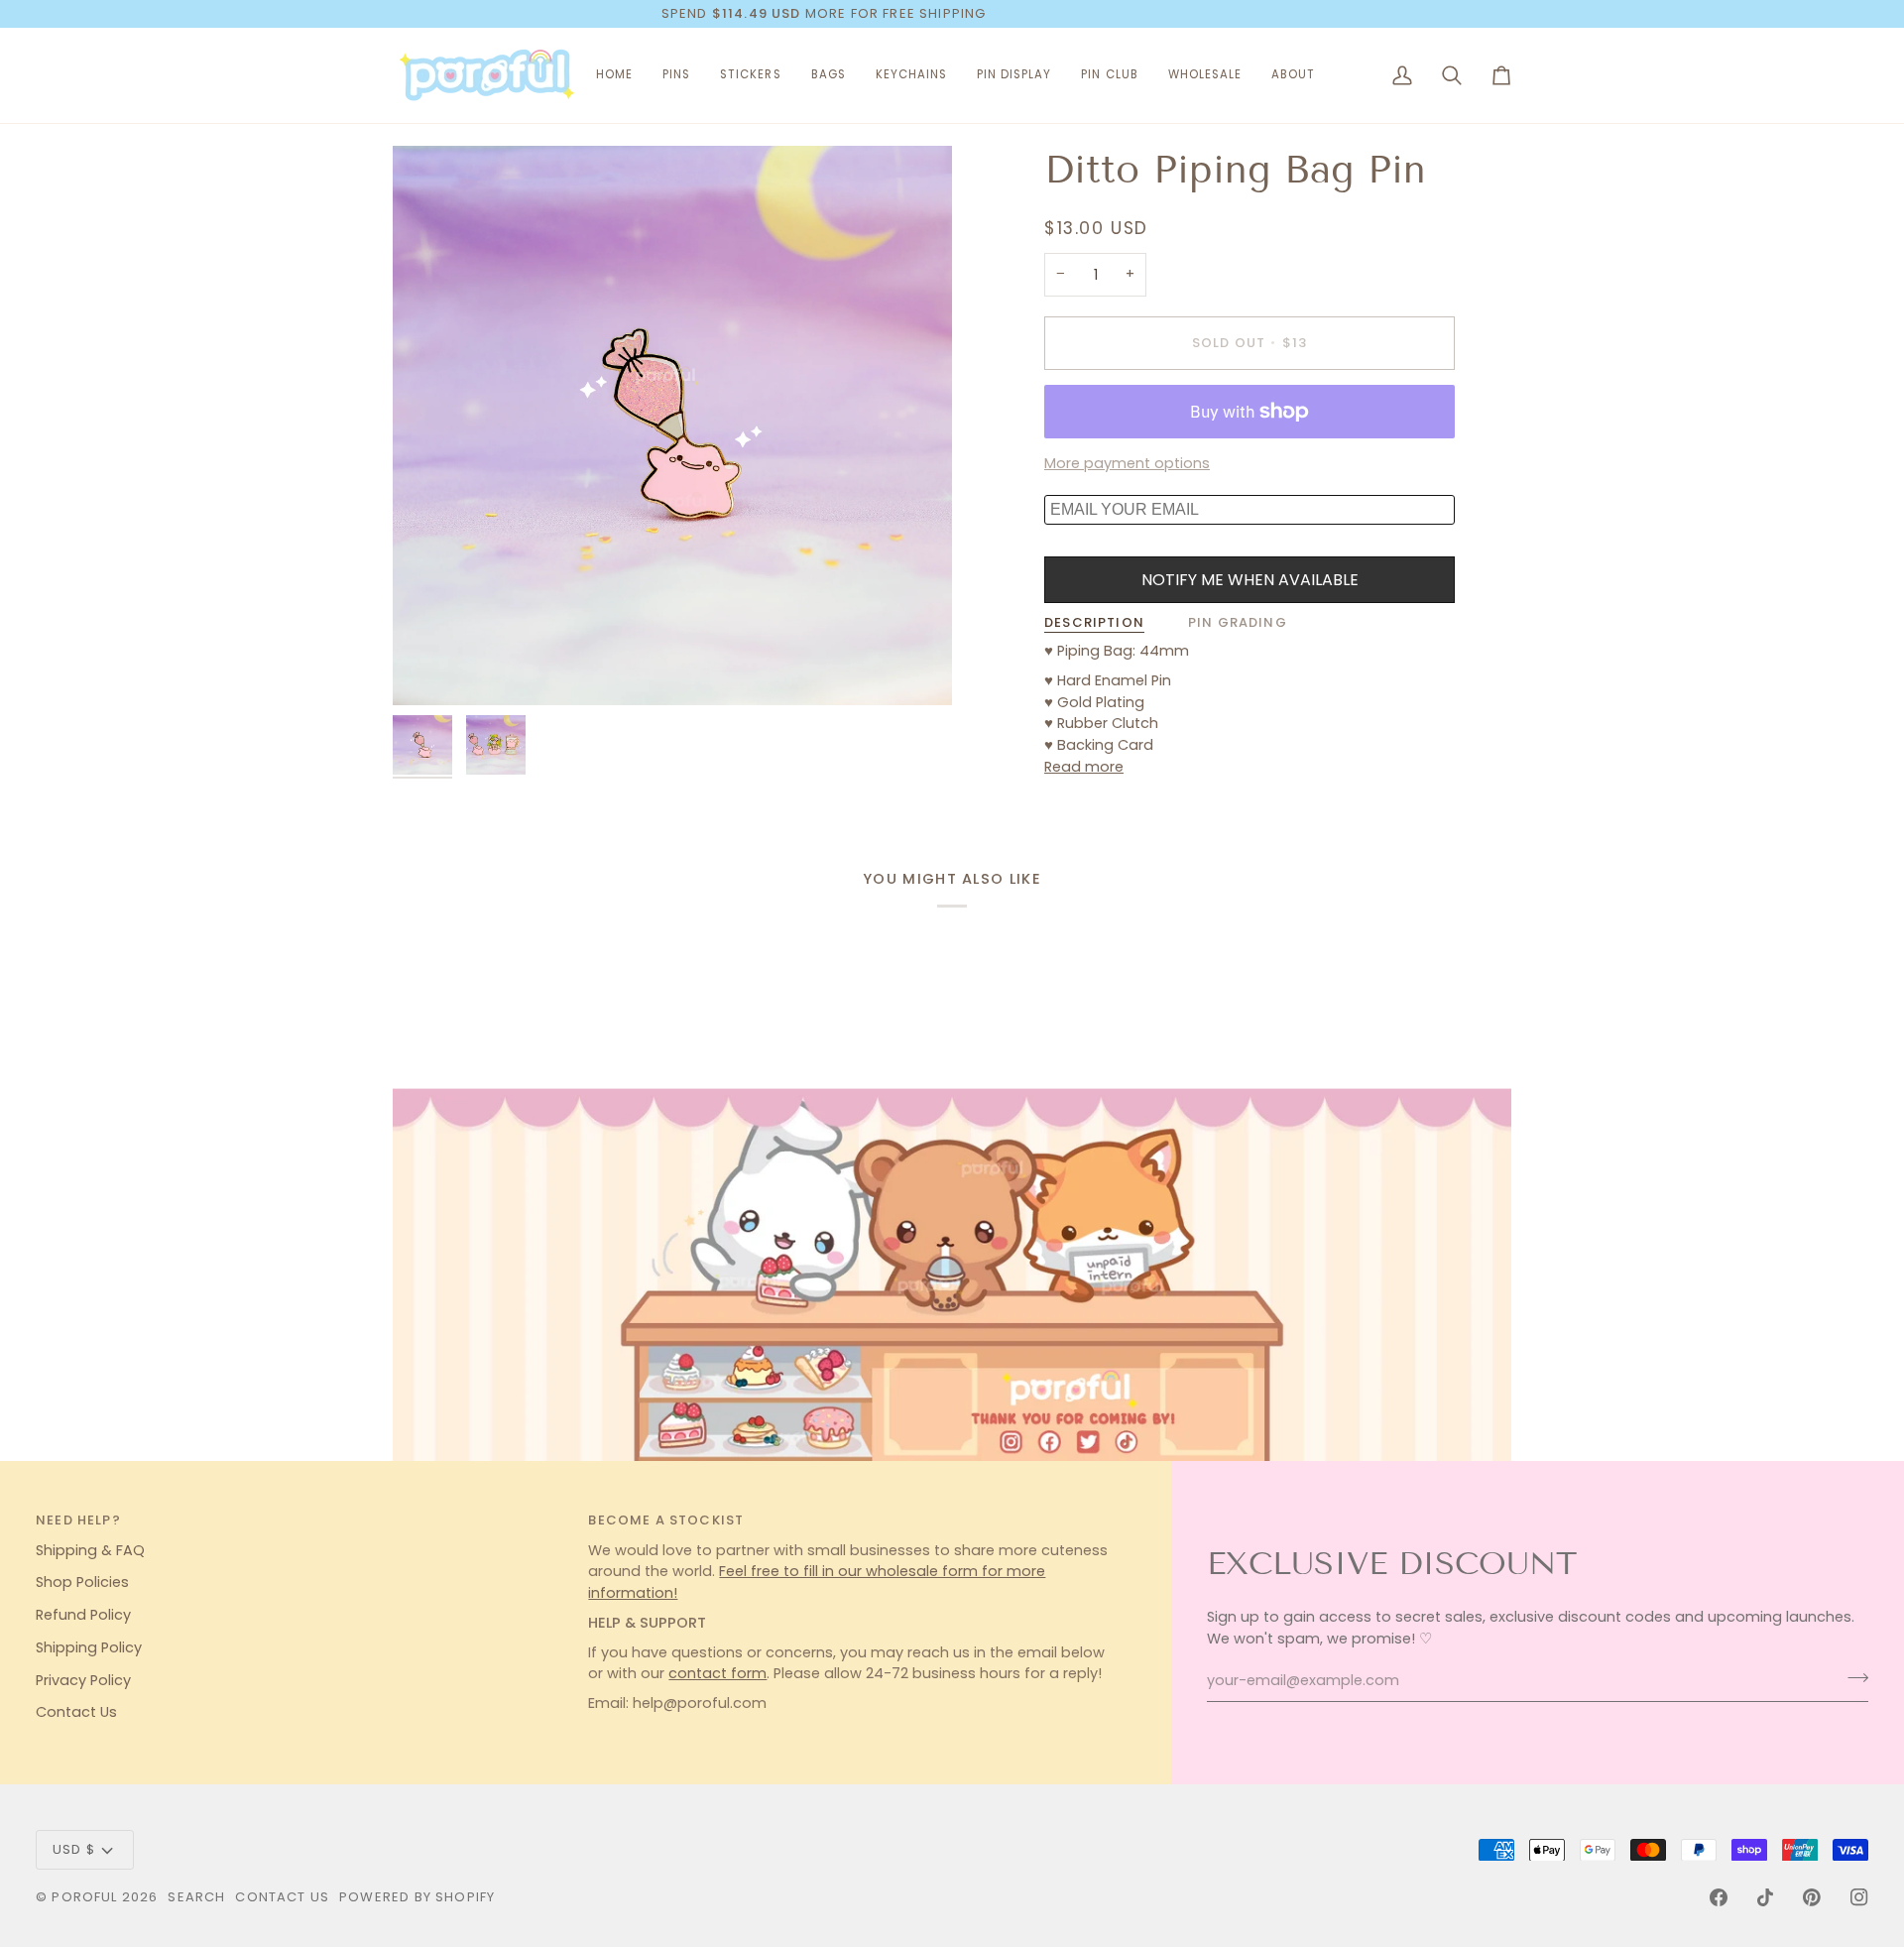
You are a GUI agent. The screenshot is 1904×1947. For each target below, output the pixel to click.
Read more (1084, 767)
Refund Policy (83, 1615)
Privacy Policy (83, 1680)
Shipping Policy (89, 1647)
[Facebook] (1719, 1897)
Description (1094, 622)
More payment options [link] (1127, 463)
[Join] (1852, 1678)
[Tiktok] (1765, 1897)
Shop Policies (82, 1582)
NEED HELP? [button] (78, 1520)
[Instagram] (1859, 1897)
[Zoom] (672, 426)
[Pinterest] (1812, 1897)
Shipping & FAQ (90, 1550)
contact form (717, 1673)
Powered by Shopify (417, 1897)
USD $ (74, 1849)
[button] (676, 75)
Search (196, 1897)
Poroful (84, 1897)
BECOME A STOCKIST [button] (666, 1520)
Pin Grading (1238, 622)
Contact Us (76, 1712)
